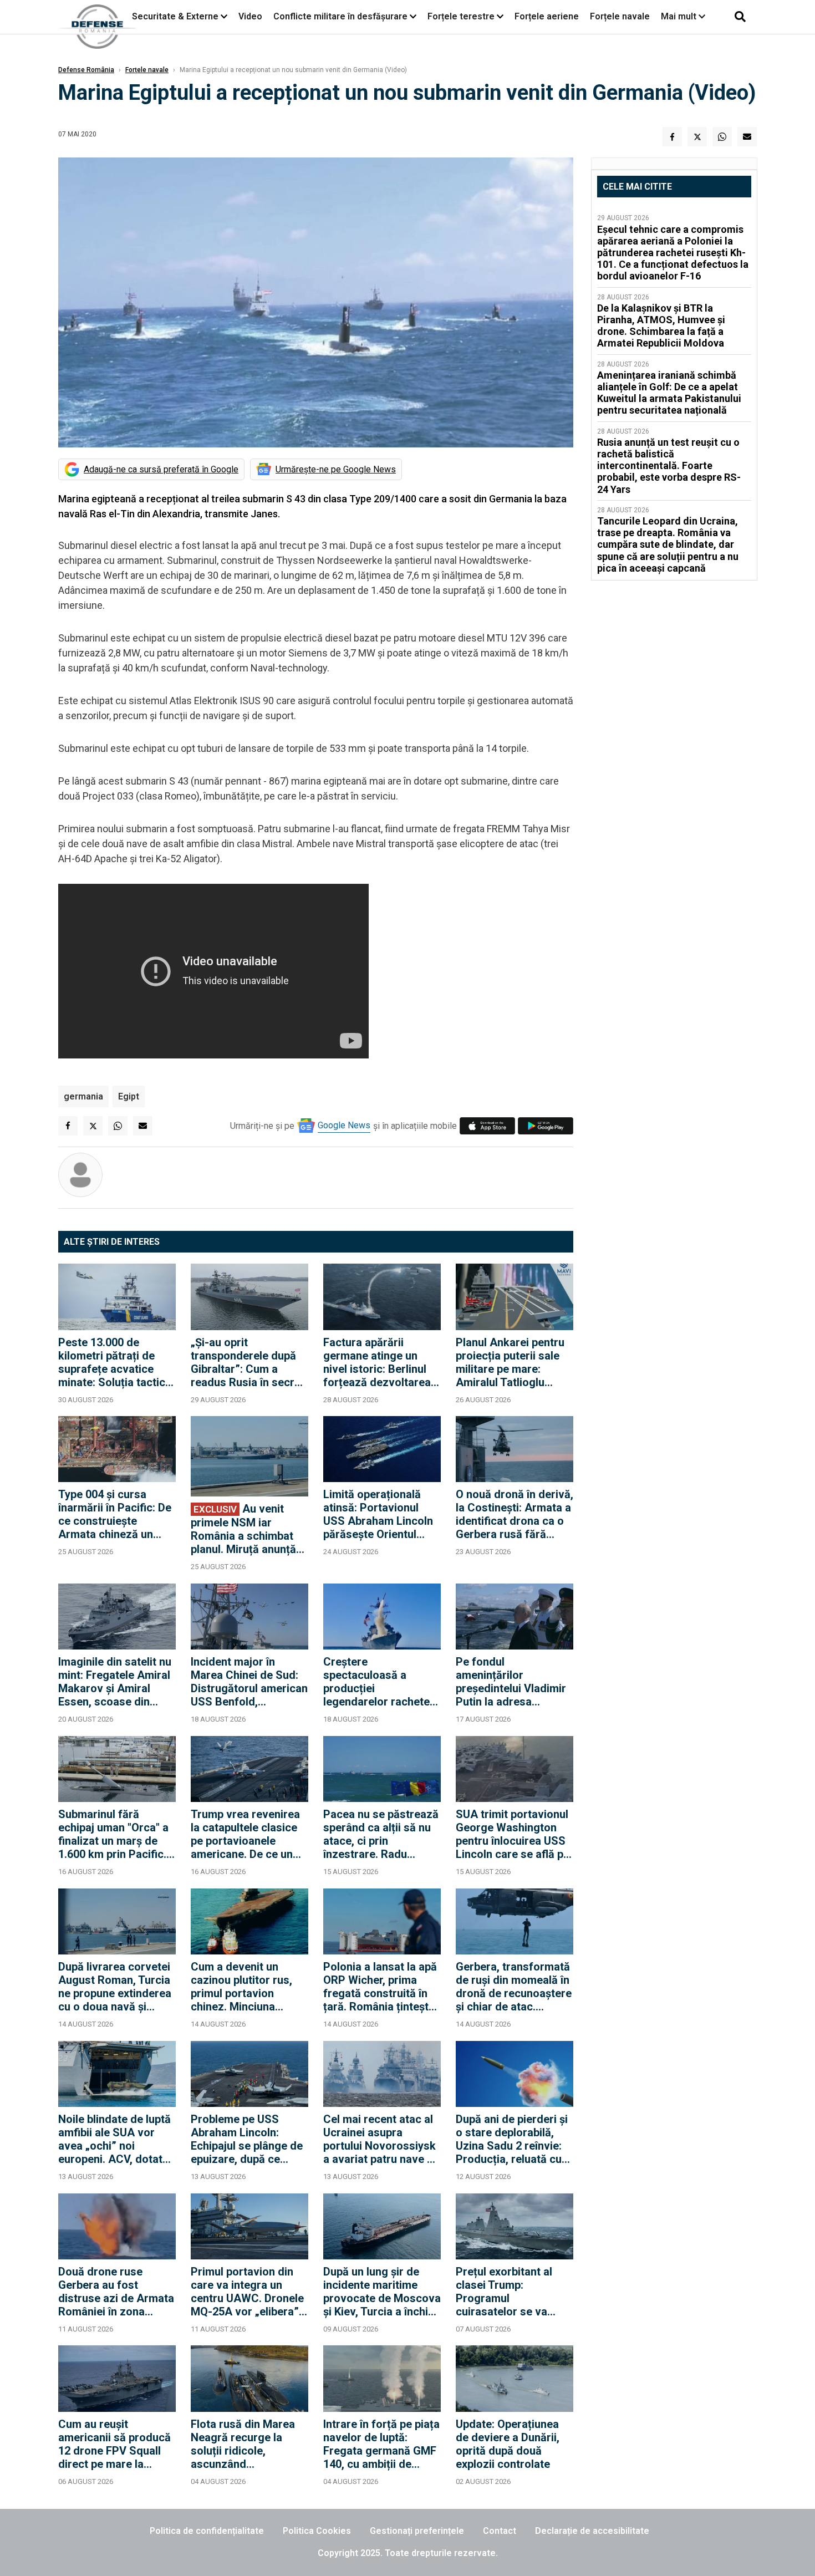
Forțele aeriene (547, 16)
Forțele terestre (461, 16)
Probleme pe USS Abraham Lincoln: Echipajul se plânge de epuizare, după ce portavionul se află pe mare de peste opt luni (247, 2139)
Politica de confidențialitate (207, 2531)
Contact (500, 2531)
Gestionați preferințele (417, 2531)
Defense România (86, 70)
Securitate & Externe (175, 16)
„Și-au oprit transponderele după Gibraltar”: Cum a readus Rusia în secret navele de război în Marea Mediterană (248, 1362)
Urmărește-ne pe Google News (336, 469)
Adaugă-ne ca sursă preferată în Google (161, 469)
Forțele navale (620, 16)
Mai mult (680, 16)
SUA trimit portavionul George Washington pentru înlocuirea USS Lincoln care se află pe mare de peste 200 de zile (513, 1834)
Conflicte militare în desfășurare (340, 16)
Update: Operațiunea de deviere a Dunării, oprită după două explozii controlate (508, 2444)
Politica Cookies (317, 2531)
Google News (344, 1125)
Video (250, 16)
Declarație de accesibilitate (592, 2531)
